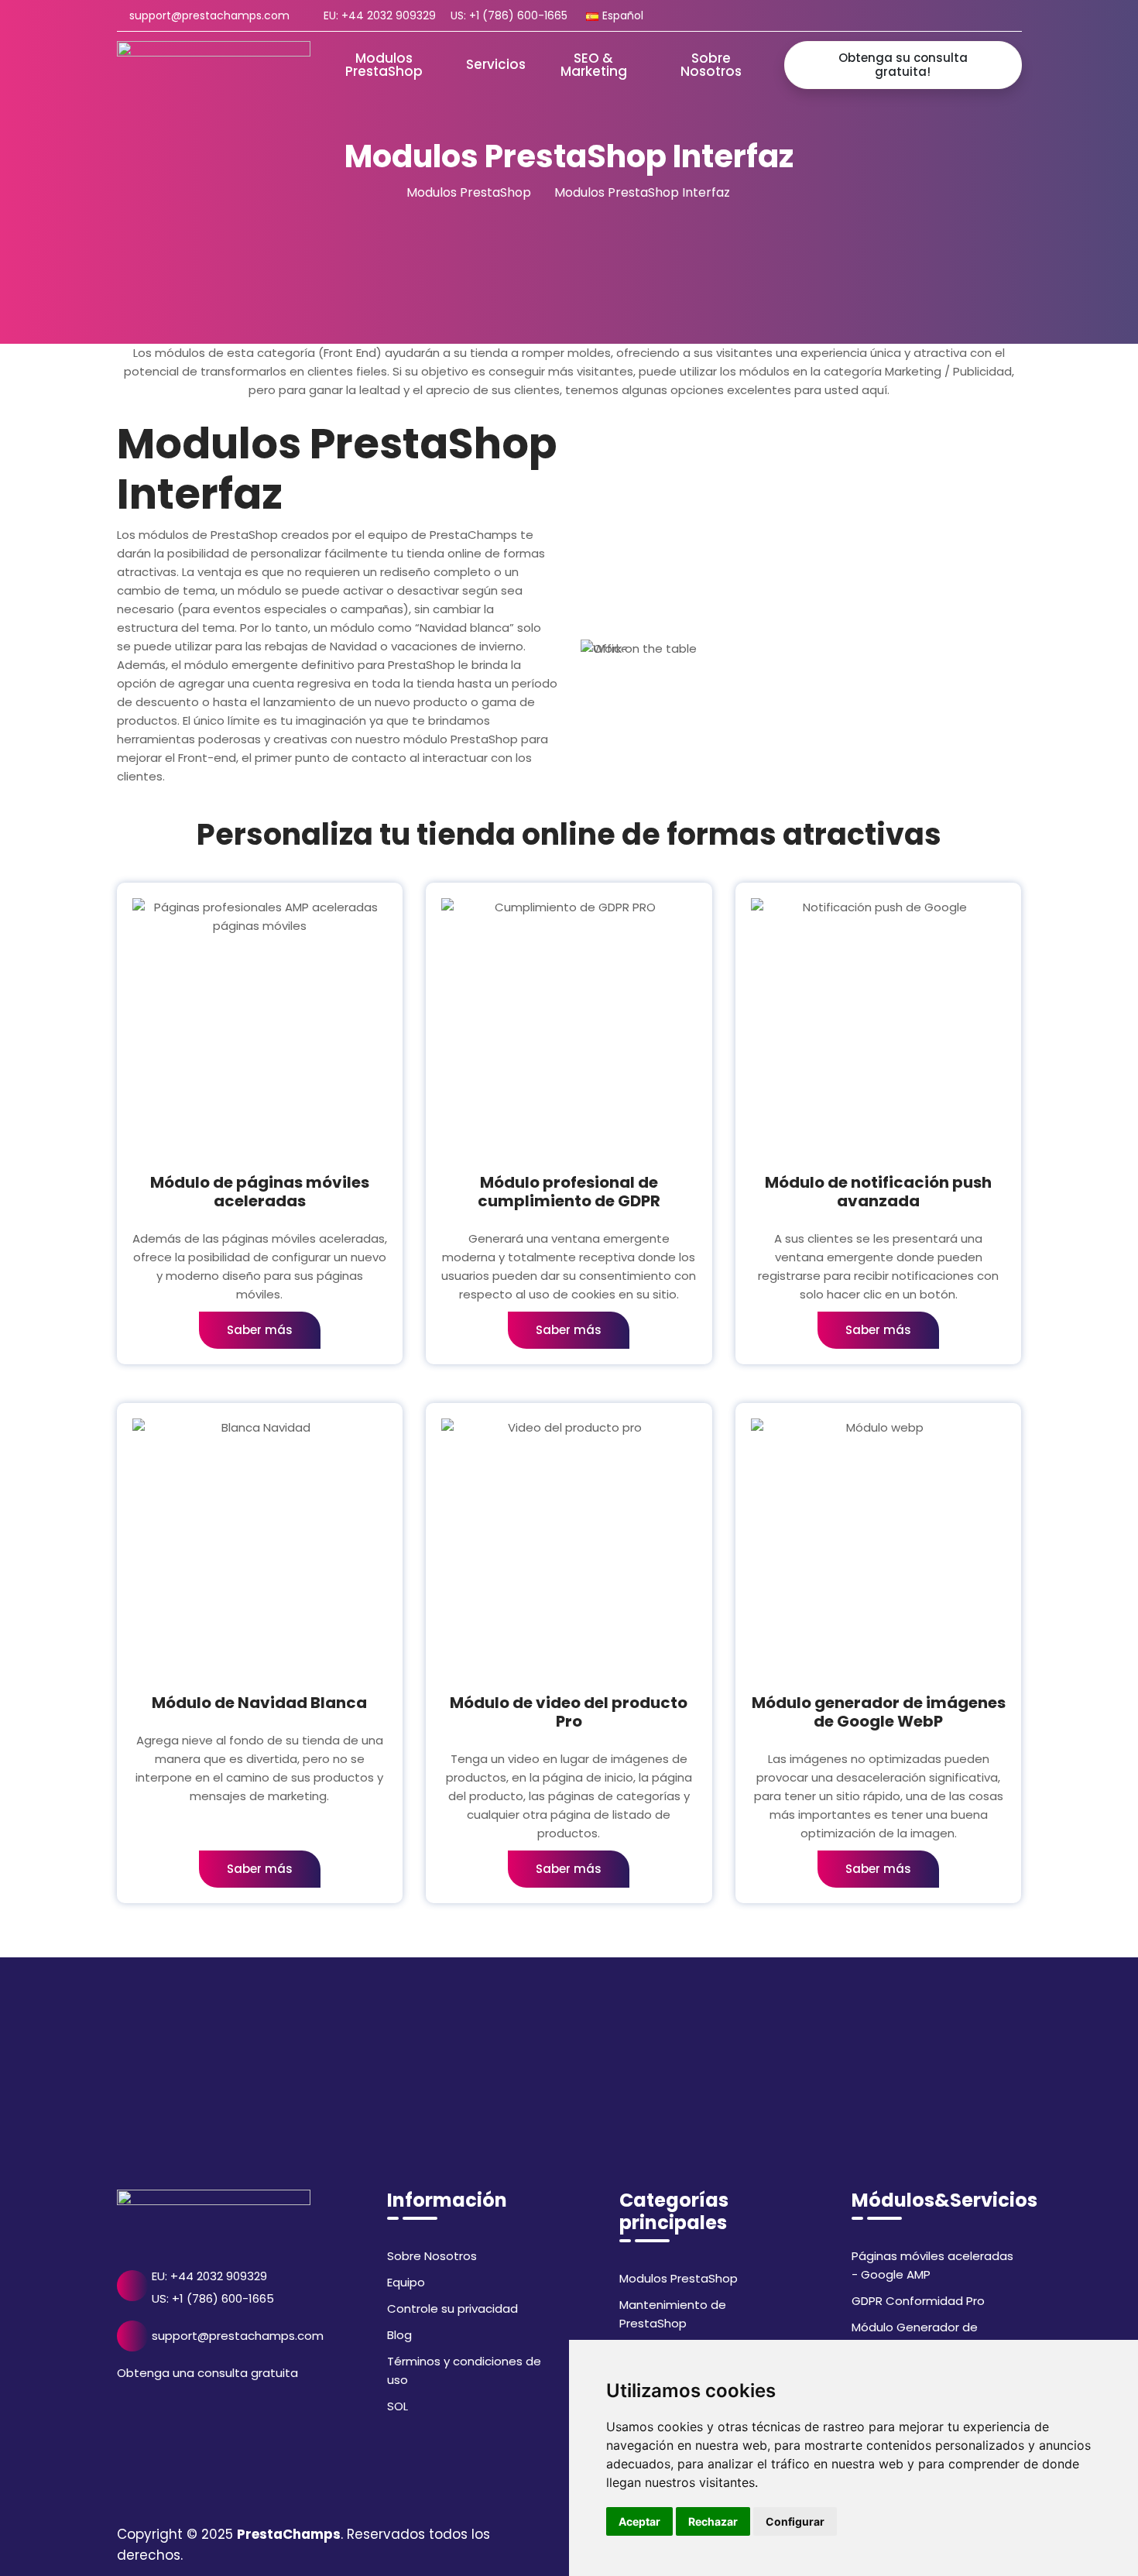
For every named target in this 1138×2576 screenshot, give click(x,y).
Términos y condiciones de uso (464, 2370)
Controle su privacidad (452, 2308)
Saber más (260, 1330)
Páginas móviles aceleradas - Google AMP (932, 2265)
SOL (398, 2406)
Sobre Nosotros (432, 2256)
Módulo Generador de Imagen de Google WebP (924, 2336)
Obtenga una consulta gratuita (207, 2373)
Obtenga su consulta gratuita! (903, 65)
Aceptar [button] (639, 2521)
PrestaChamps (289, 2534)
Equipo (406, 2282)
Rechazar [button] (713, 2521)
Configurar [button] (795, 2521)
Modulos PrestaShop (469, 192)
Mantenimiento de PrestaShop (673, 2314)
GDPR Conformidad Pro (918, 2301)
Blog (399, 2335)
